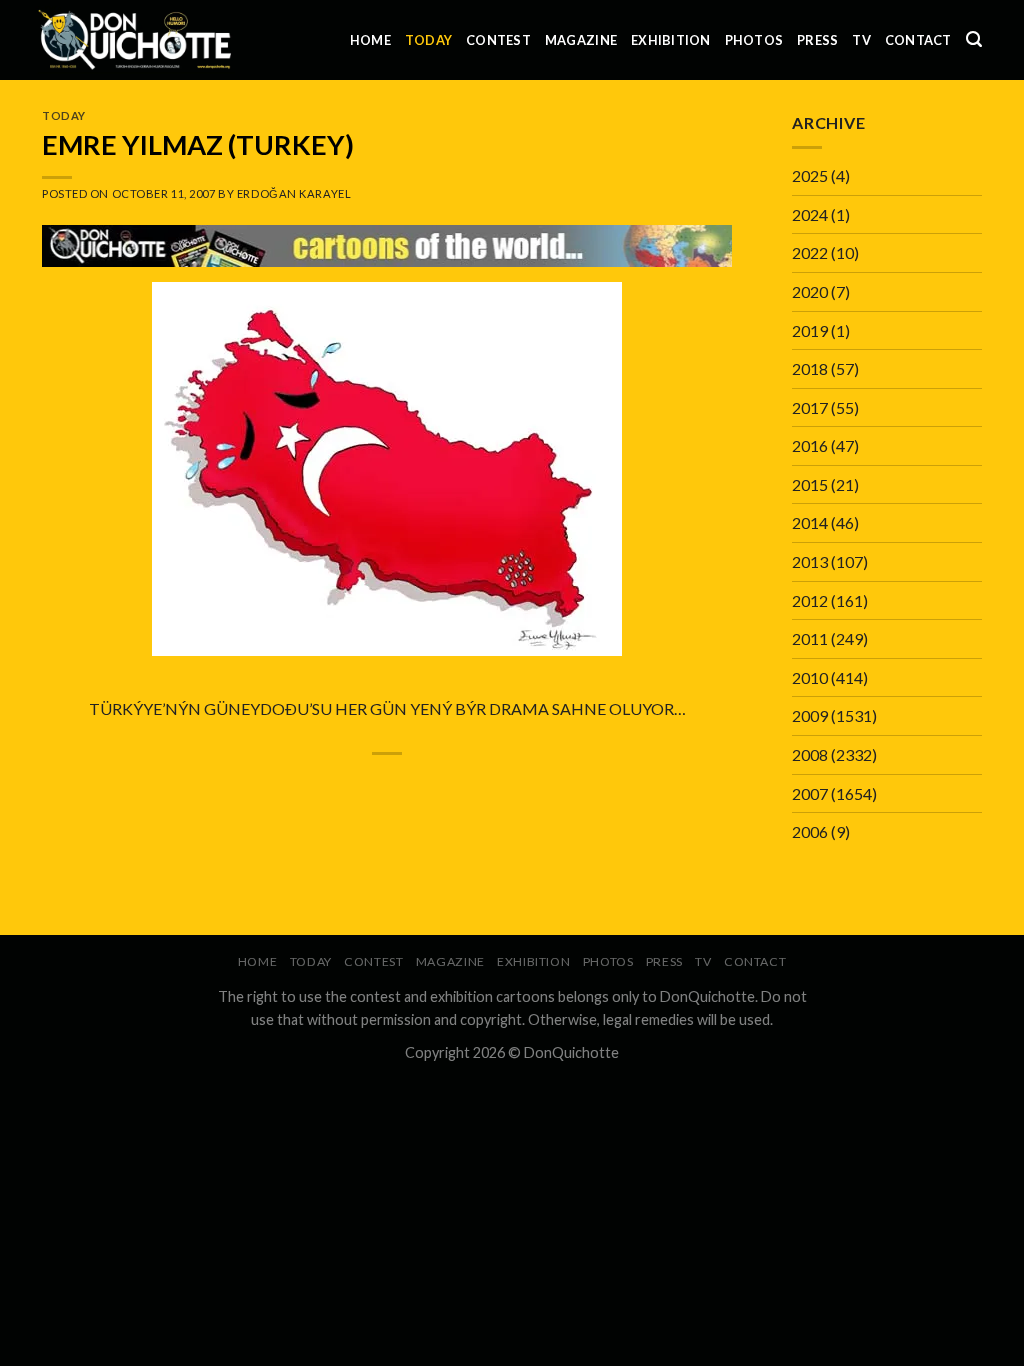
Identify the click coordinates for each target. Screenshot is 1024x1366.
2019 (810, 330)
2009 (810, 715)
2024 (810, 214)
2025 (810, 175)
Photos (754, 40)
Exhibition (671, 40)
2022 (810, 252)
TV (861, 40)
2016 (810, 445)
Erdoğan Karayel (294, 193)
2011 (810, 638)
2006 (810, 831)
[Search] (974, 39)
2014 (810, 522)
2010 (810, 677)
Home (370, 40)
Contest (498, 40)
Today (428, 40)
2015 (810, 484)
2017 (810, 407)
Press (817, 40)
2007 (810, 793)
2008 (810, 754)
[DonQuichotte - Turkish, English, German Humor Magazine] (135, 39)
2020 (810, 291)
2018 (810, 368)
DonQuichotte (571, 1052)
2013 (810, 561)
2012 (810, 600)
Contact (918, 40)
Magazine (581, 40)
